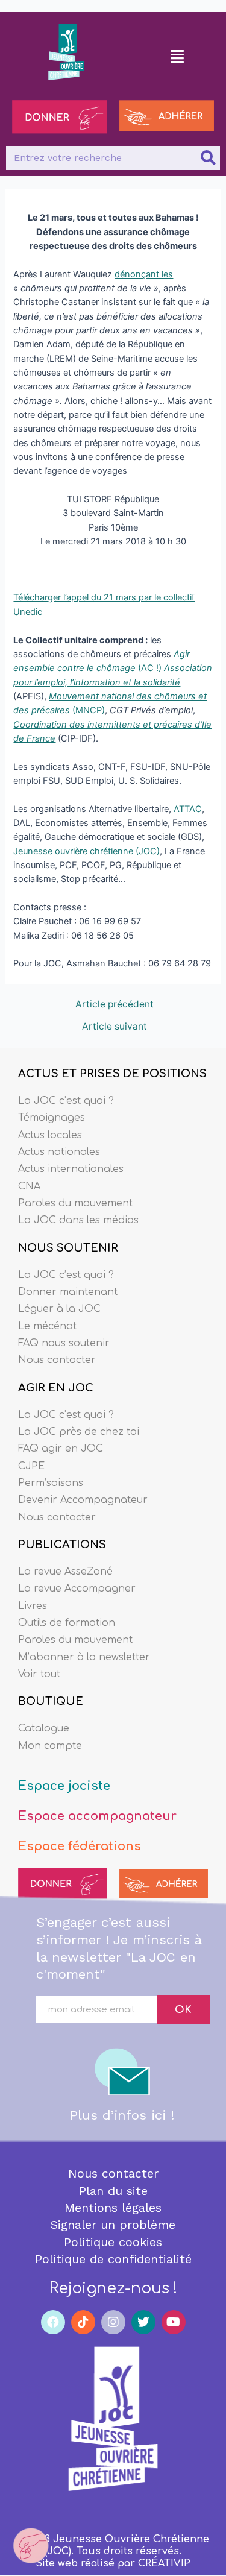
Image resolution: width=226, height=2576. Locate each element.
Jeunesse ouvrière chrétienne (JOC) (86, 851)
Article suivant (115, 1027)
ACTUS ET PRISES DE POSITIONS (112, 1074)
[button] (177, 56)
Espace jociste (64, 1786)
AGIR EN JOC (56, 1388)
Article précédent (115, 1004)
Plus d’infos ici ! (122, 2115)
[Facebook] (53, 2322)
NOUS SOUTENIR (68, 1248)
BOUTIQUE (51, 1701)
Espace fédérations (80, 1846)
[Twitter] (143, 2322)
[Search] (208, 158)
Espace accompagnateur (97, 1816)
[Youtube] (174, 2322)
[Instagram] (113, 2322)
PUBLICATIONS (62, 1545)
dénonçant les (144, 274)
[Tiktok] (83, 2322)
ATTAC (188, 809)
